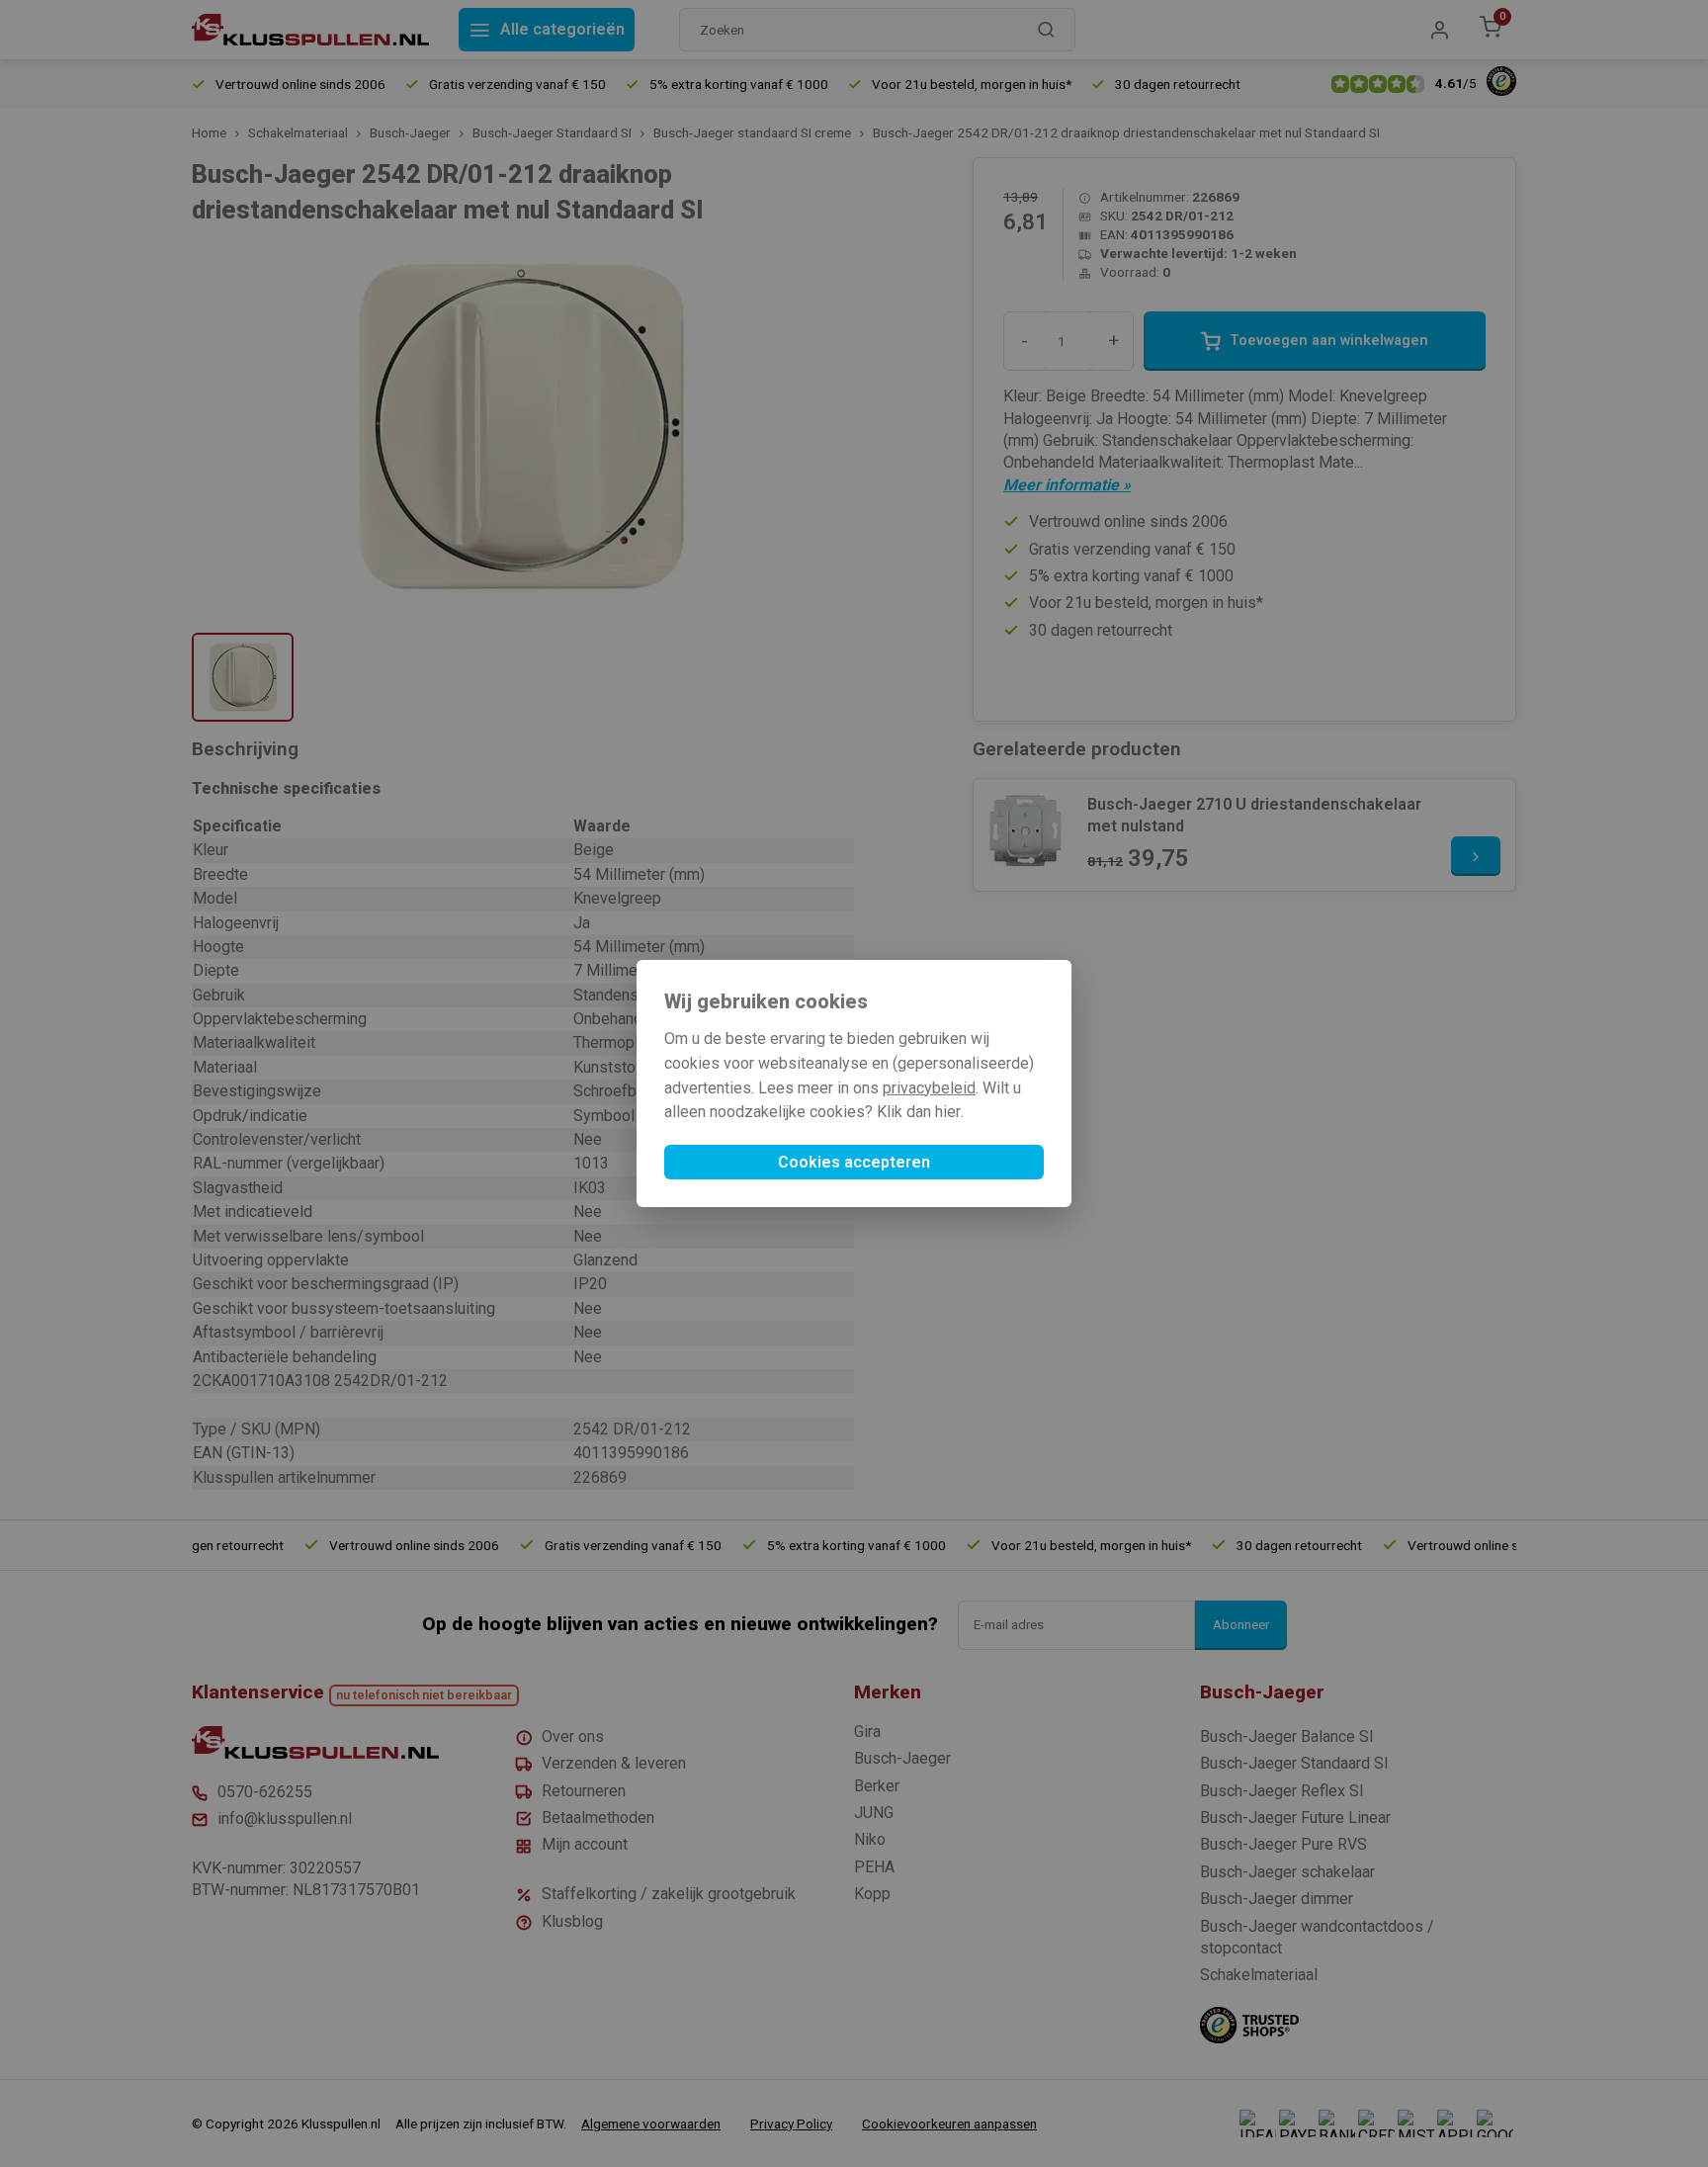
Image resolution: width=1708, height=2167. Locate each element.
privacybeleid (929, 1088)
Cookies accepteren (854, 1162)
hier (948, 1112)
